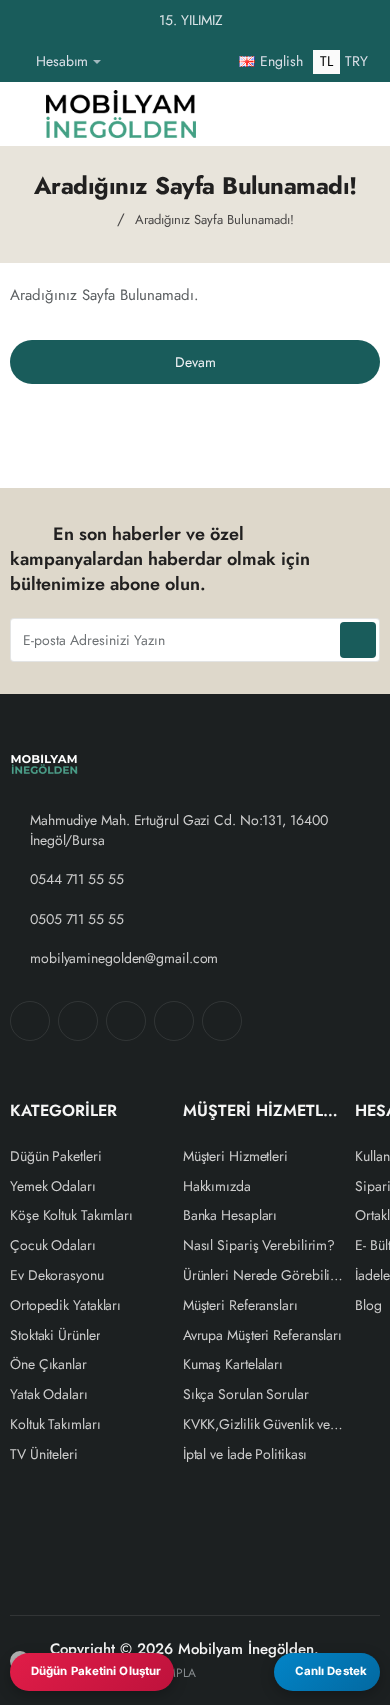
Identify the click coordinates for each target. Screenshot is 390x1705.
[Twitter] (126, 1021)
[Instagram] (78, 1021)
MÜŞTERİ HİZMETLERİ (264, 1111)
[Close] (370, 21)
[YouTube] (222, 1021)
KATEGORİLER (63, 1111)
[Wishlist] (234, 114)
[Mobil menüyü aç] (21, 114)
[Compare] (274, 114)
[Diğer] (124, 62)
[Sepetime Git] (354, 114)
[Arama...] (314, 114)
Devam (195, 362)
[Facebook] (30, 1021)
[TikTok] (174, 1021)
